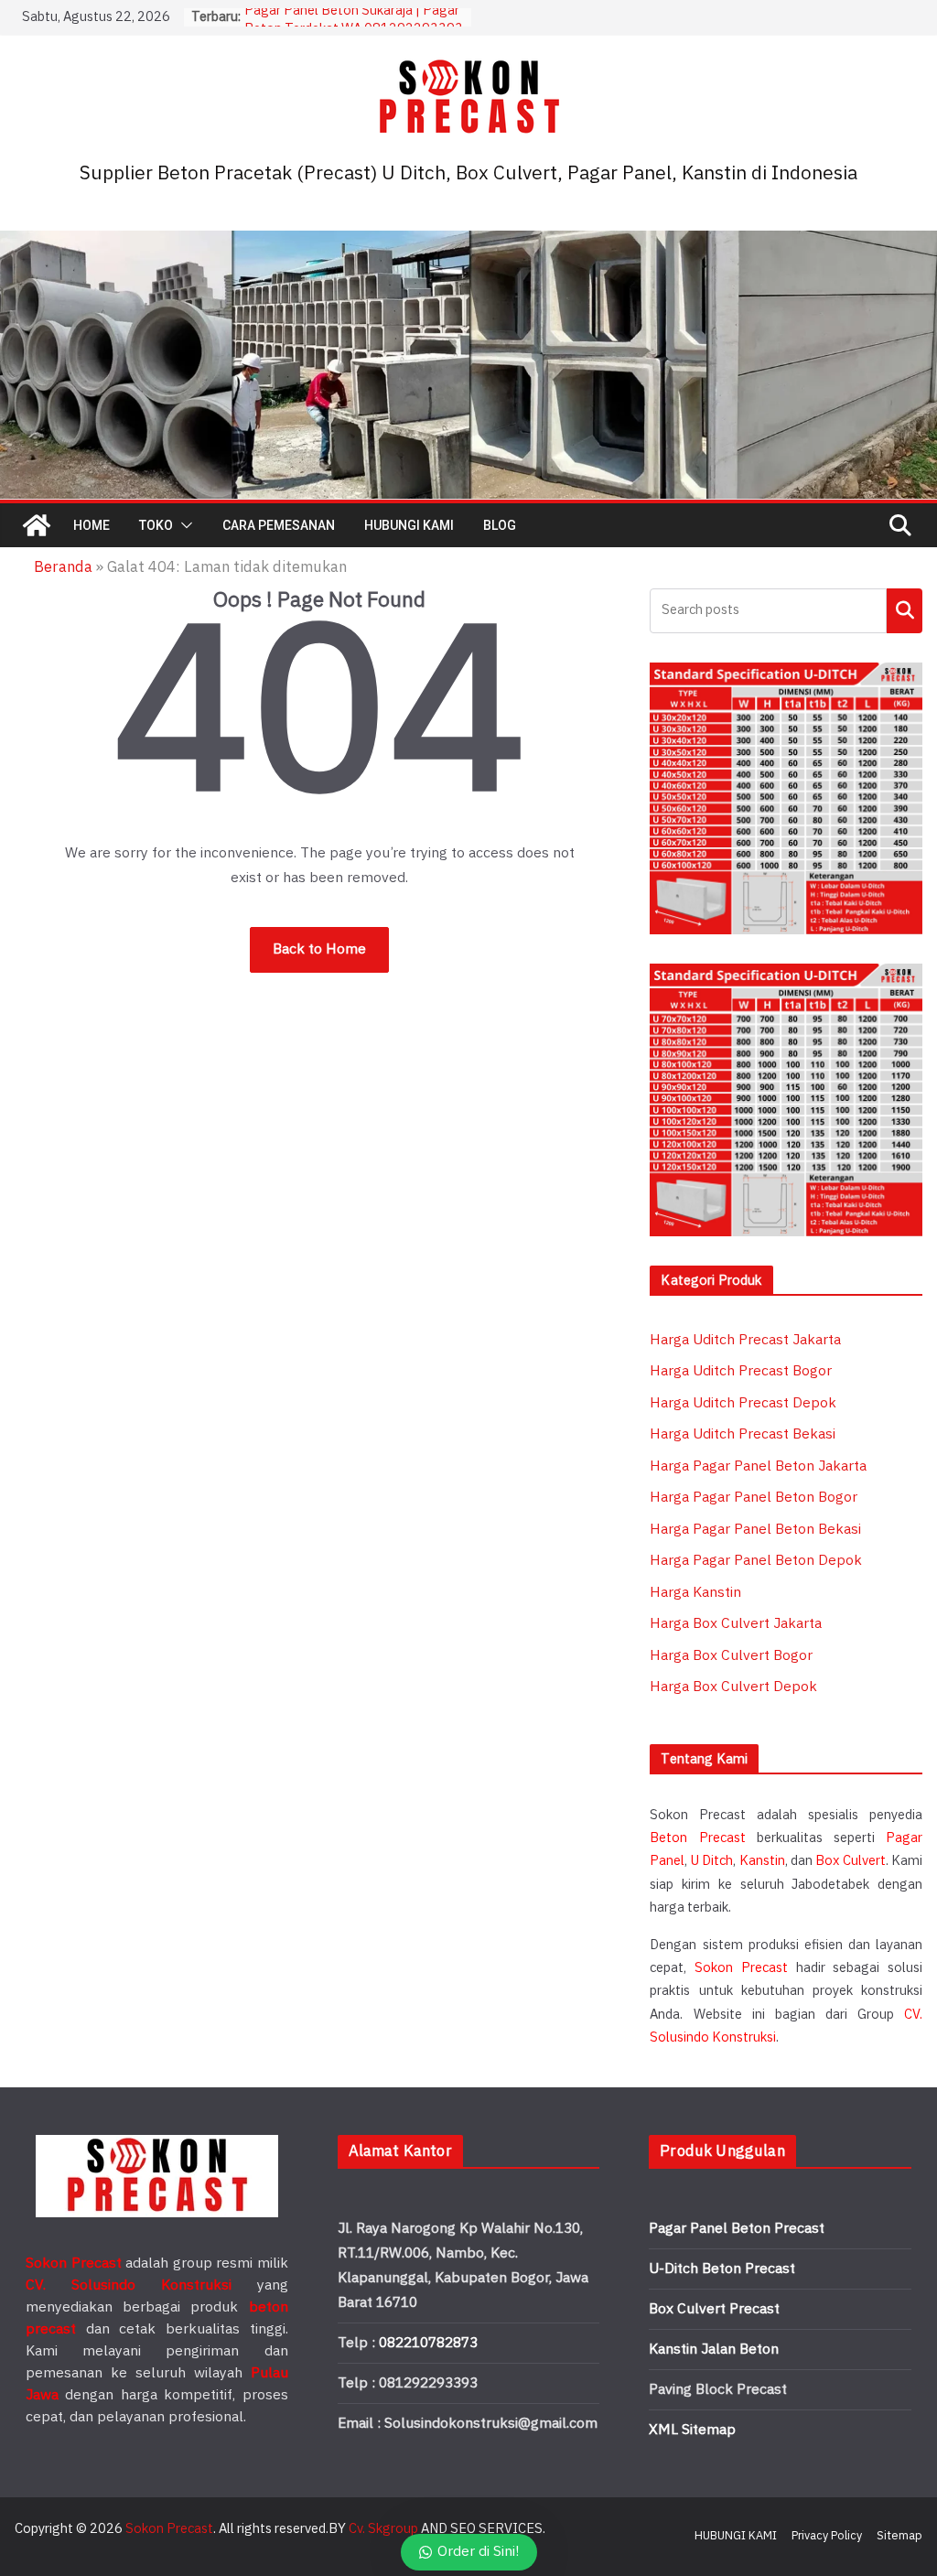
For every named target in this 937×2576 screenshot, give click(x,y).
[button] (183, 525)
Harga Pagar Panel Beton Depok (756, 1561)
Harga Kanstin (695, 1593)
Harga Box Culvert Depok (733, 1687)
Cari (905, 610)
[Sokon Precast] (37, 525)
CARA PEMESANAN (279, 525)
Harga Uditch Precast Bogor (741, 1371)
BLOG (500, 525)
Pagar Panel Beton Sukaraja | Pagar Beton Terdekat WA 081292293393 (354, 26)
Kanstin (762, 1861)
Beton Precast (697, 1838)
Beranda (63, 567)
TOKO (156, 525)
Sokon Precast (741, 1968)
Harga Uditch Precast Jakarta (745, 1340)
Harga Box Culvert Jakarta (736, 1624)
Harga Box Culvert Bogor (731, 1656)
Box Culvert (850, 1861)
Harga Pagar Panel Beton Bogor (754, 1498)
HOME (92, 525)
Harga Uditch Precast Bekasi (743, 1434)
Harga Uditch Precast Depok (743, 1403)
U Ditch (712, 1861)
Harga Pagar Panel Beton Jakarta (758, 1466)
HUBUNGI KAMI (409, 525)
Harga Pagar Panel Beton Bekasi (755, 1530)
